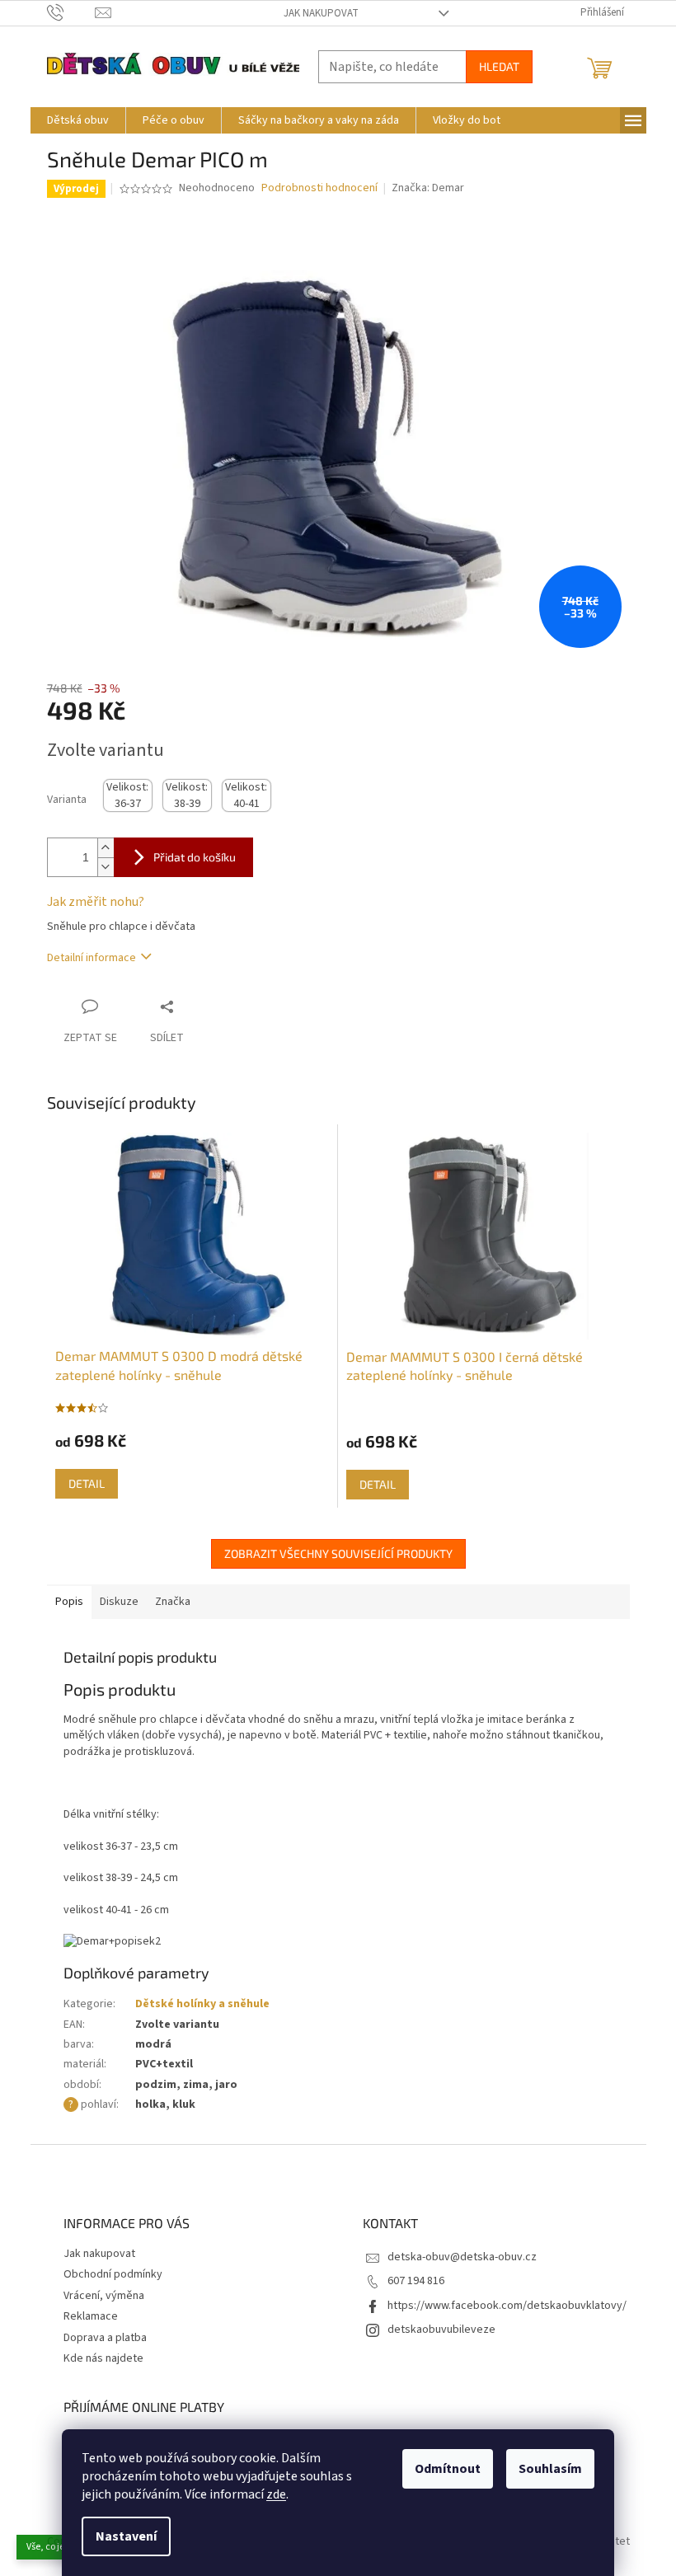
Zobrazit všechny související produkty (338, 1553)
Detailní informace (92, 958)
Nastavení (126, 2536)
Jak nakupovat (321, 13)
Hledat (499, 66)
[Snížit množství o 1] (106, 867)
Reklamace (91, 2316)
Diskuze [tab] (119, 1602)
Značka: (428, 188)
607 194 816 (416, 2281)
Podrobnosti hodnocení (319, 188)
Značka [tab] (173, 1602)
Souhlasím (550, 2469)
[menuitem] (78, 120)
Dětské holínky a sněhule (202, 2004)
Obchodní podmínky (113, 2274)
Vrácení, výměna (104, 2296)
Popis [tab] (69, 1602)
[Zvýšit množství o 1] (106, 848)
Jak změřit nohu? (96, 902)
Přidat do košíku (195, 857)
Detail (87, 1483)
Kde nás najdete (103, 2358)
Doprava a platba (105, 2338)
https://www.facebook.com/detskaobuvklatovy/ (507, 2306)
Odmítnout (448, 2469)
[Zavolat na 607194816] (71, 12)
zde (276, 2494)
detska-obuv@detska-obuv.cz (462, 2257)
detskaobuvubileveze (441, 2330)
